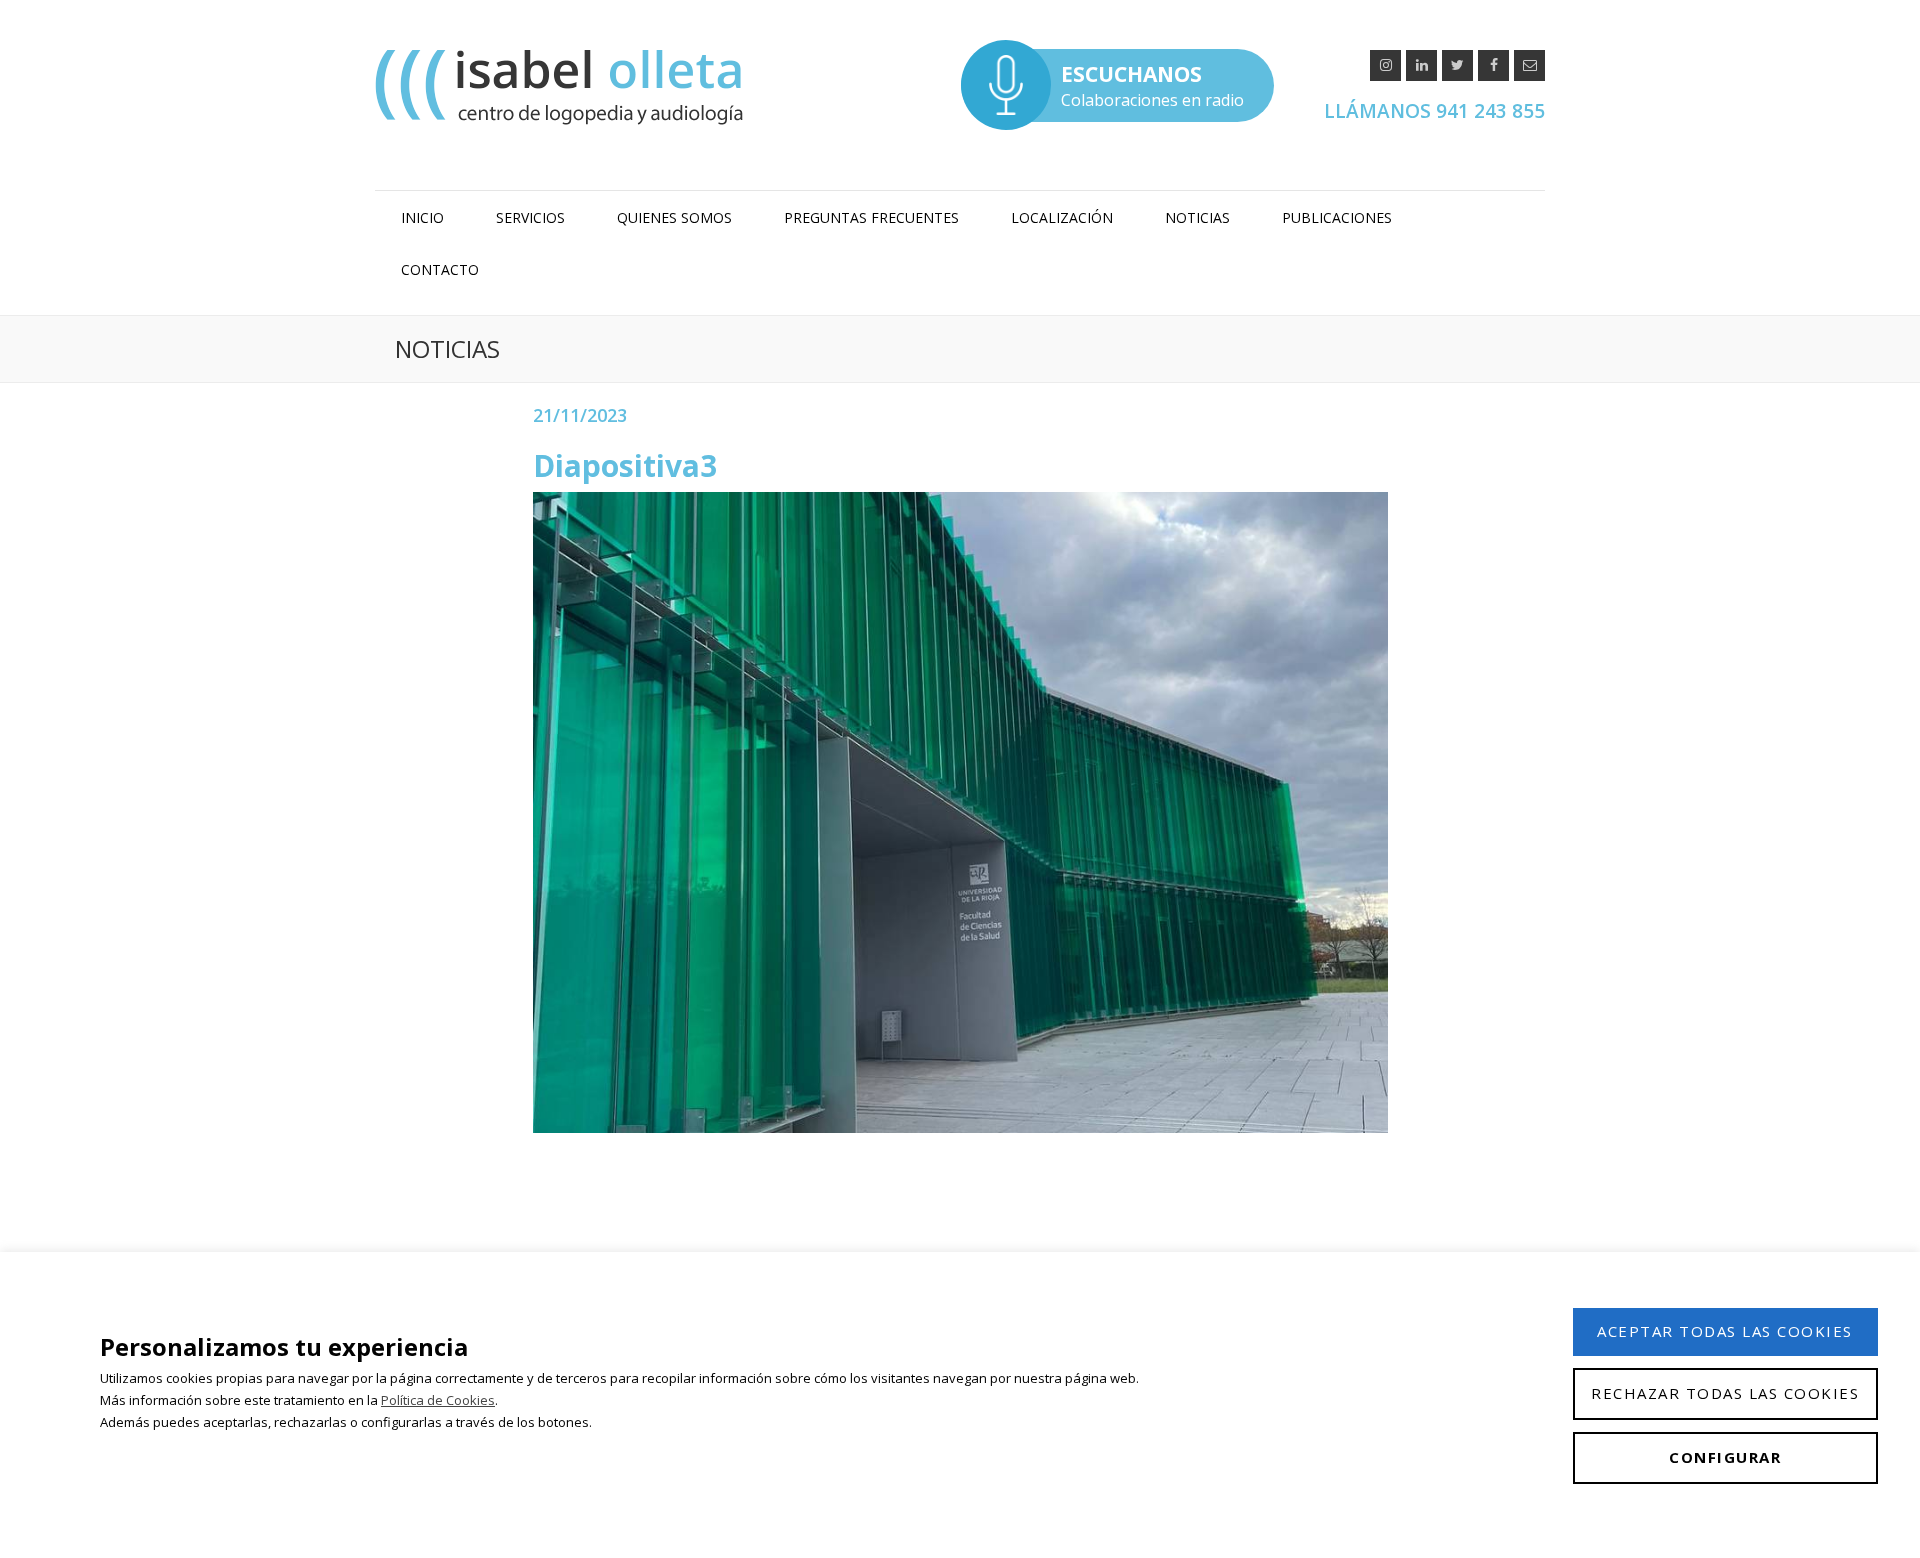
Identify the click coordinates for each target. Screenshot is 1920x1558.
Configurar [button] (1725, 1457)
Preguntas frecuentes (871, 217)
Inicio (422, 217)
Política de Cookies (438, 1400)
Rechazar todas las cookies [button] (1725, 1393)
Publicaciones (1337, 217)
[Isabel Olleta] (562, 86)
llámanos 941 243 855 (1434, 111)
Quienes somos (674, 217)
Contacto (440, 269)
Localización (1062, 217)
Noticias (1197, 217)
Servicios (530, 217)
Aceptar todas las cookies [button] (1725, 1331)
